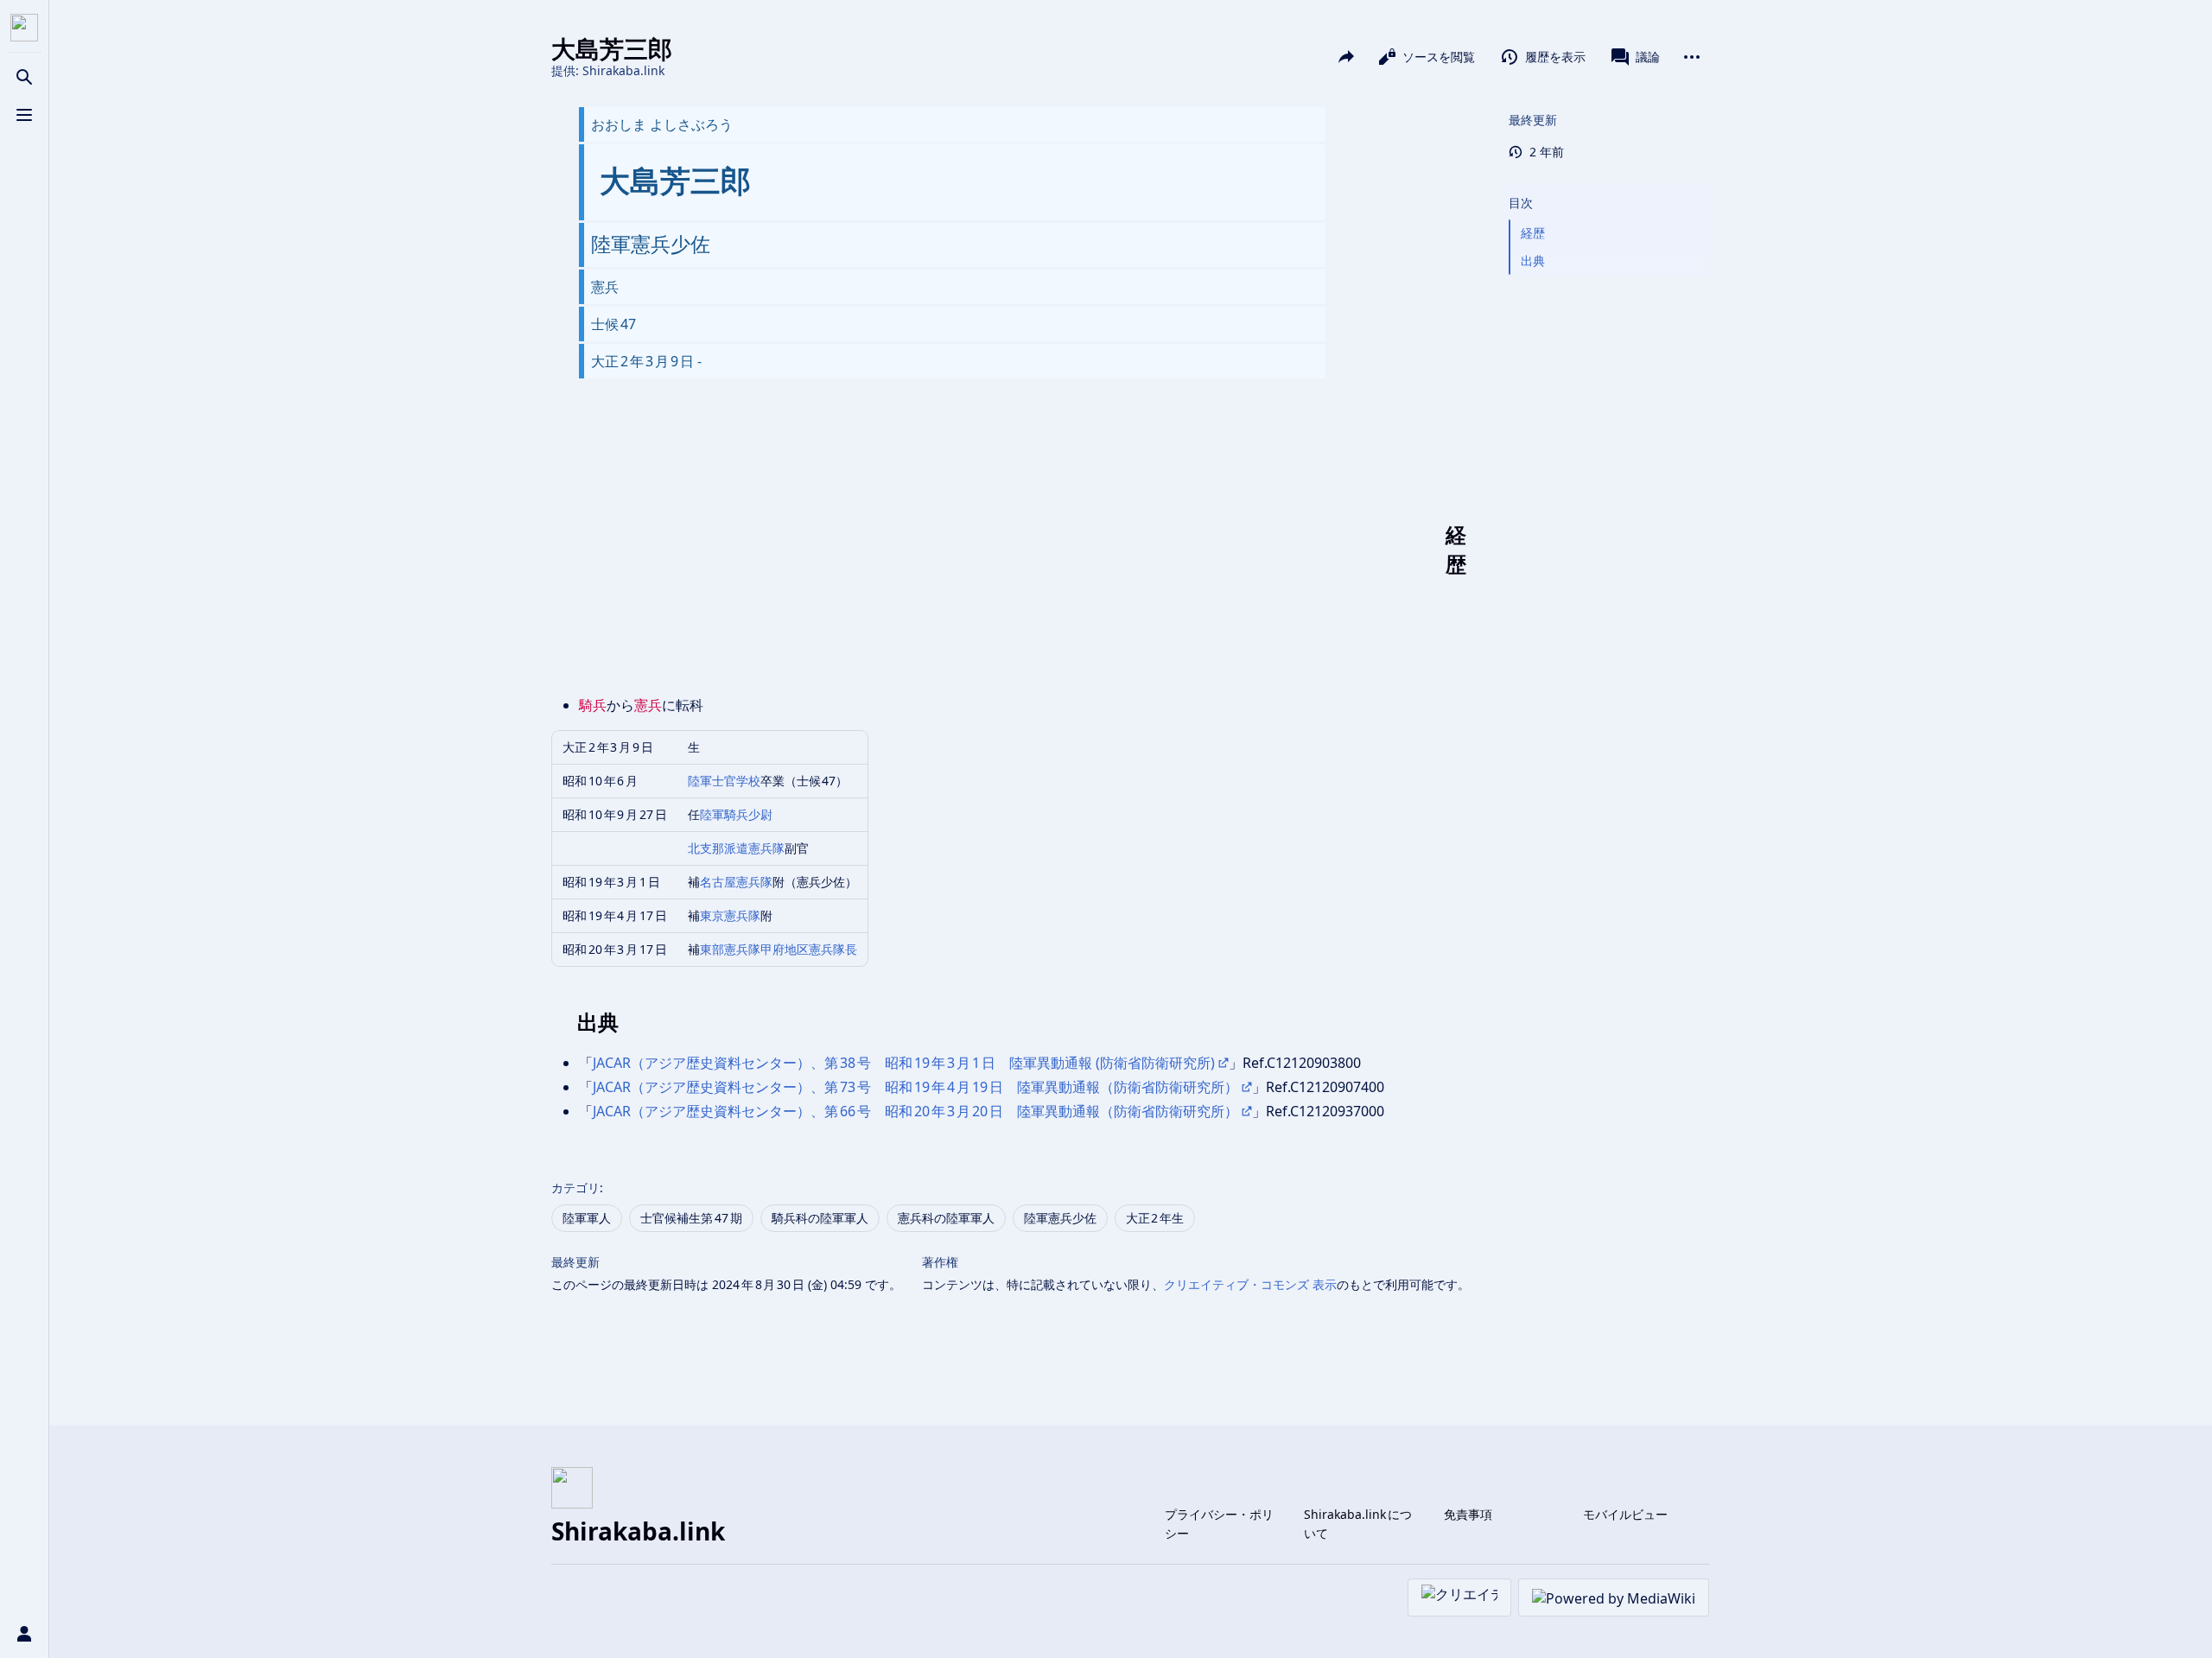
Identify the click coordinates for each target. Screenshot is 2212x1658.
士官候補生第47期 (691, 1218)
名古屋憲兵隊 (736, 882)
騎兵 (593, 705)
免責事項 (1468, 1514)
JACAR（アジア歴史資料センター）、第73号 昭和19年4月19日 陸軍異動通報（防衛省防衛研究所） (915, 1087)
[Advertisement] (1011, 549)
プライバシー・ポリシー (1219, 1524)
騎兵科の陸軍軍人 (820, 1218)
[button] (1605, 186)
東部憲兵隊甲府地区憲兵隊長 (779, 949)
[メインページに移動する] (24, 28)
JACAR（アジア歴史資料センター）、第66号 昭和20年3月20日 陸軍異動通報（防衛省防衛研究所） (915, 1111)
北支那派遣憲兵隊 (736, 848)
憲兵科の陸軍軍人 (946, 1218)
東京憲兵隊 (730, 915)
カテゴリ (575, 1188)
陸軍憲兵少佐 (1060, 1218)
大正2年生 (1155, 1218)
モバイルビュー (1625, 1514)
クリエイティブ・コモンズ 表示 (1250, 1284)
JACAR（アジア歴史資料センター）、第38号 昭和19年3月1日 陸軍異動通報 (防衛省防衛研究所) (904, 1063)
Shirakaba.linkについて (1358, 1524)
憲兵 (648, 705)
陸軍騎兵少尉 (736, 814)
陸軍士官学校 (724, 781)
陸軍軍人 (587, 1218)
